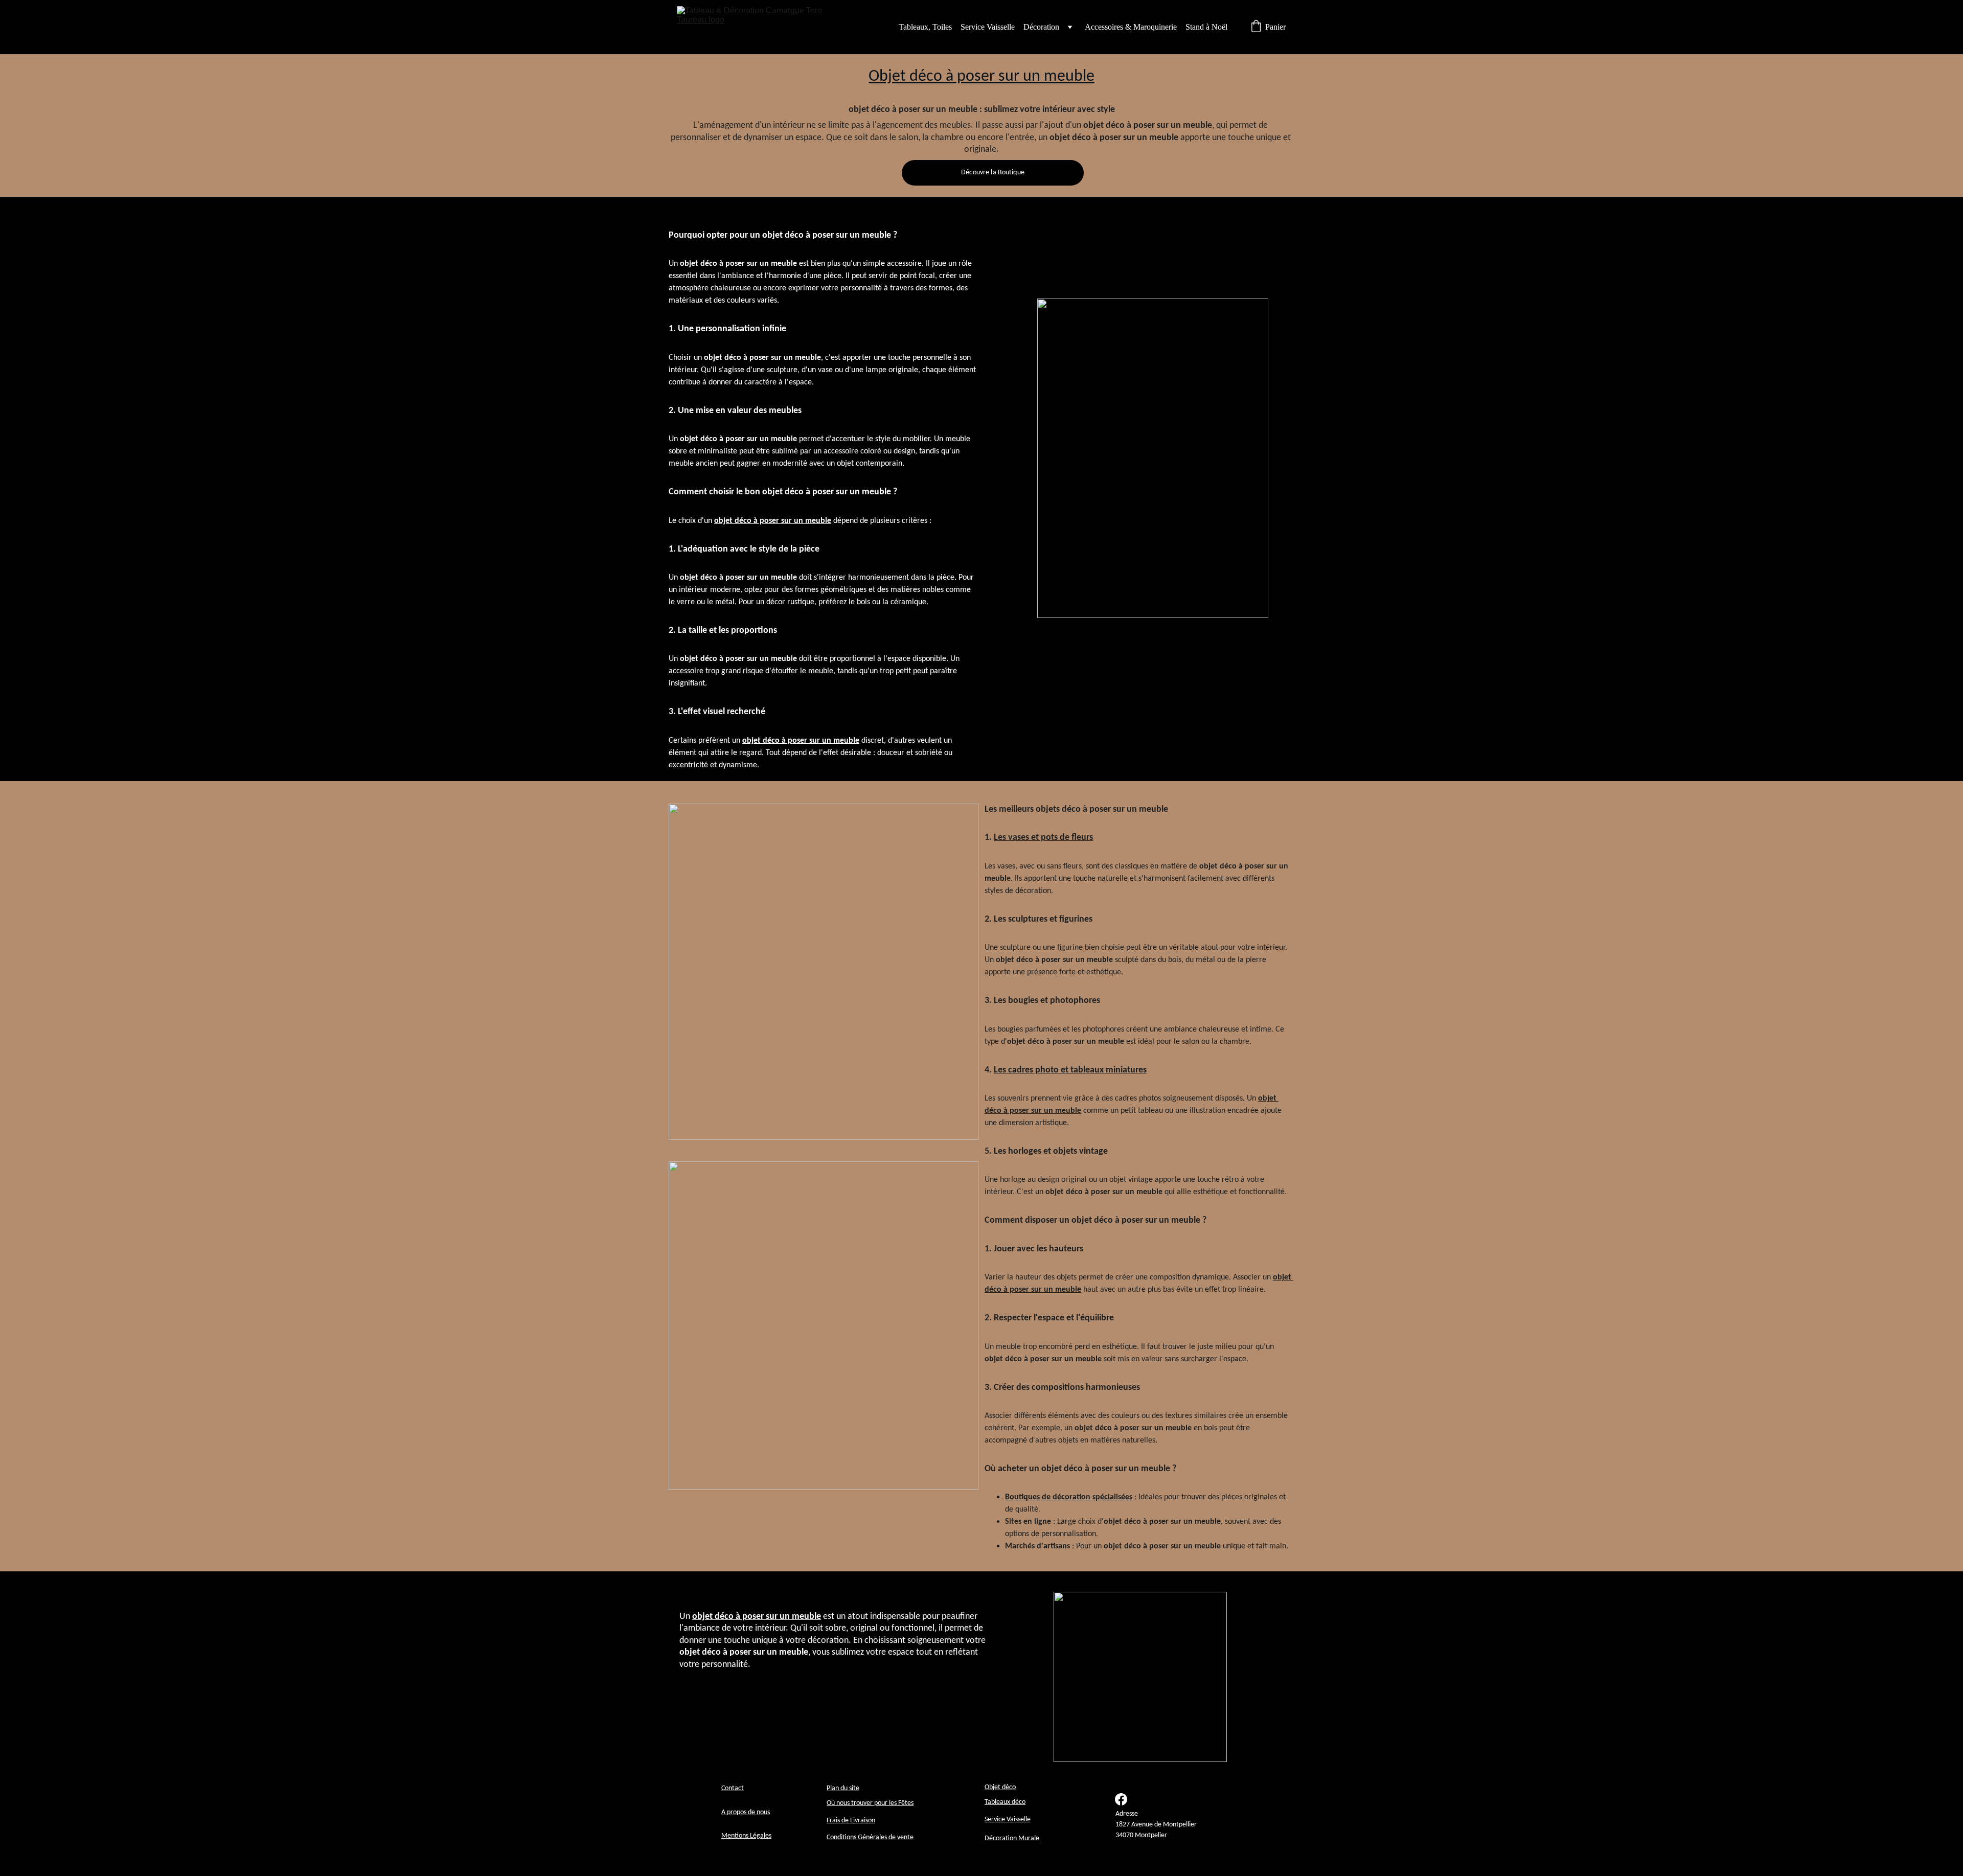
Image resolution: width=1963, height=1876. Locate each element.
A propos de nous (746, 1812)
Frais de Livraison (851, 1821)
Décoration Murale (1012, 1838)
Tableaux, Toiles (925, 27)
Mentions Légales (746, 1836)
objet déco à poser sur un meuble (773, 521)
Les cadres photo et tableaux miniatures (1070, 1070)
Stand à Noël (1206, 27)
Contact (733, 1788)
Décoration (1041, 27)
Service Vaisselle (988, 27)
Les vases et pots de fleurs (1043, 838)
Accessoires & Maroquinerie (1131, 27)
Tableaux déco (1005, 1802)
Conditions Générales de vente (870, 1837)
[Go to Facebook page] (1121, 1799)
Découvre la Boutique (993, 173)
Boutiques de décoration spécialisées (1069, 1497)
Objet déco (1000, 1787)
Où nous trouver (850, 1803)
